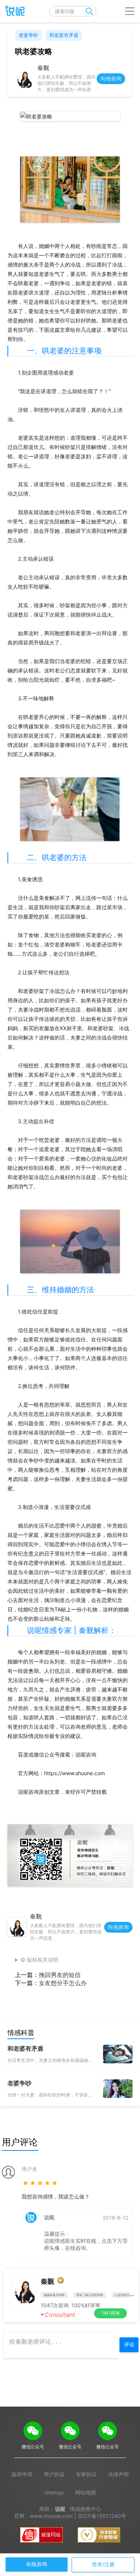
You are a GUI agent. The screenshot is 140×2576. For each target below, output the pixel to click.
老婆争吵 (28, 35)
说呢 (60, 2509)
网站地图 (85, 2492)
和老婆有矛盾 (64, 35)
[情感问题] (13, 11)
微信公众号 (33, 2447)
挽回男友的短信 (60, 1975)
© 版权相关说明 (39, 1960)
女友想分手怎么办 (63, 1983)
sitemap (54, 2492)
